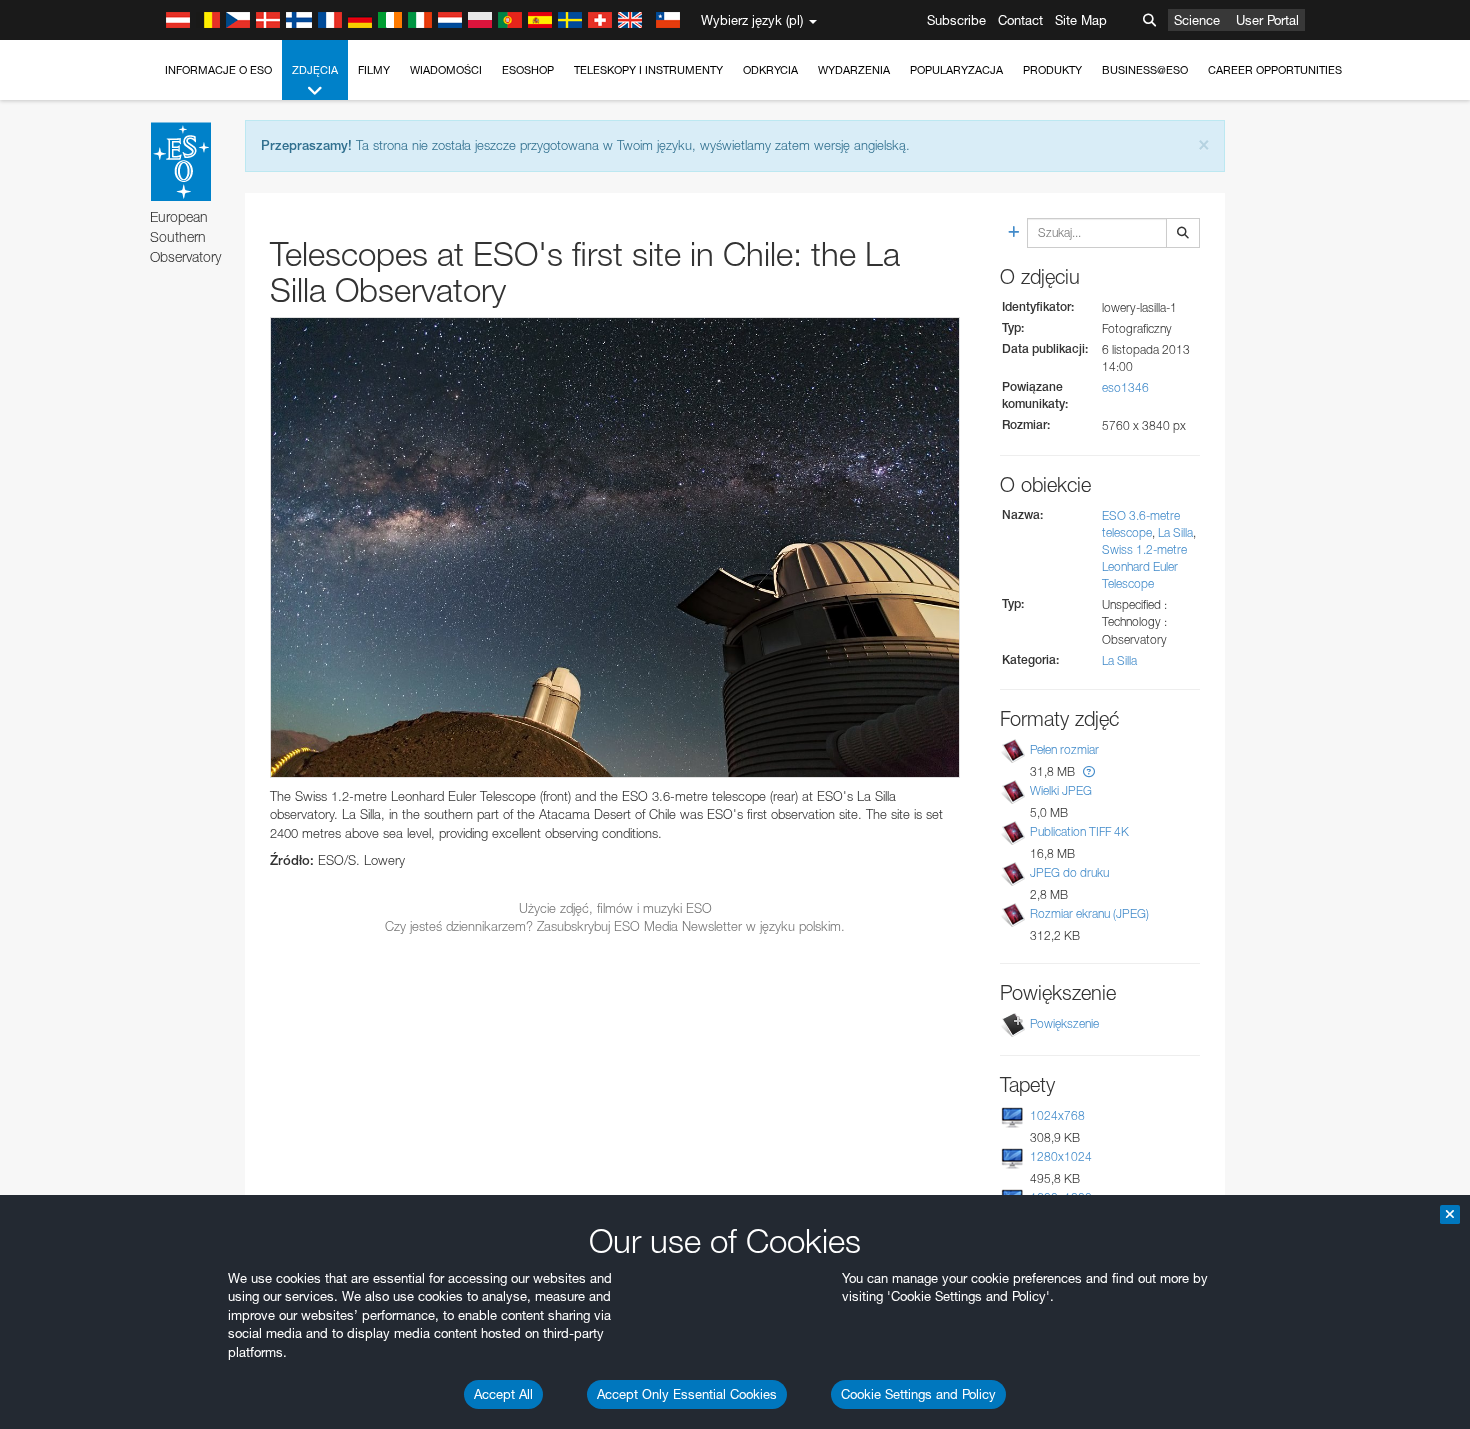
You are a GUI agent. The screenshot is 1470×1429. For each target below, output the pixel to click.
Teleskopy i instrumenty (648, 70)
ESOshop (528, 70)
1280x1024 (1061, 1156)
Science (1197, 20)
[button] (1089, 771)
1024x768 (1057, 1115)
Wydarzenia (854, 70)
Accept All (503, 1394)
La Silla (1175, 532)
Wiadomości (446, 70)
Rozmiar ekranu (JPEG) (1089, 913)
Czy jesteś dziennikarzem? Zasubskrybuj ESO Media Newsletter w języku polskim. (615, 926)
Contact (1020, 20)
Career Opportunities (1275, 70)
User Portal (1267, 20)
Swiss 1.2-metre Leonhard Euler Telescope (1144, 566)
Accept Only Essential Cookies (687, 1394)
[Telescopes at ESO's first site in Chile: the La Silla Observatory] (615, 547)
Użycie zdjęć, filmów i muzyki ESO (615, 908)
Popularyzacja (956, 70)
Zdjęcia (315, 70)
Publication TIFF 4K (1079, 831)
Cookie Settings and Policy (918, 1394)
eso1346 (1125, 387)
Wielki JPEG (1061, 790)
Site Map (1081, 20)
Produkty (1052, 70)
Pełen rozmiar (1064, 749)
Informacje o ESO (218, 70)
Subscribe (956, 20)
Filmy (374, 70)
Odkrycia (770, 70)
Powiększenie (1064, 1023)
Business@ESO (1145, 70)
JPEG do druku (1069, 872)
